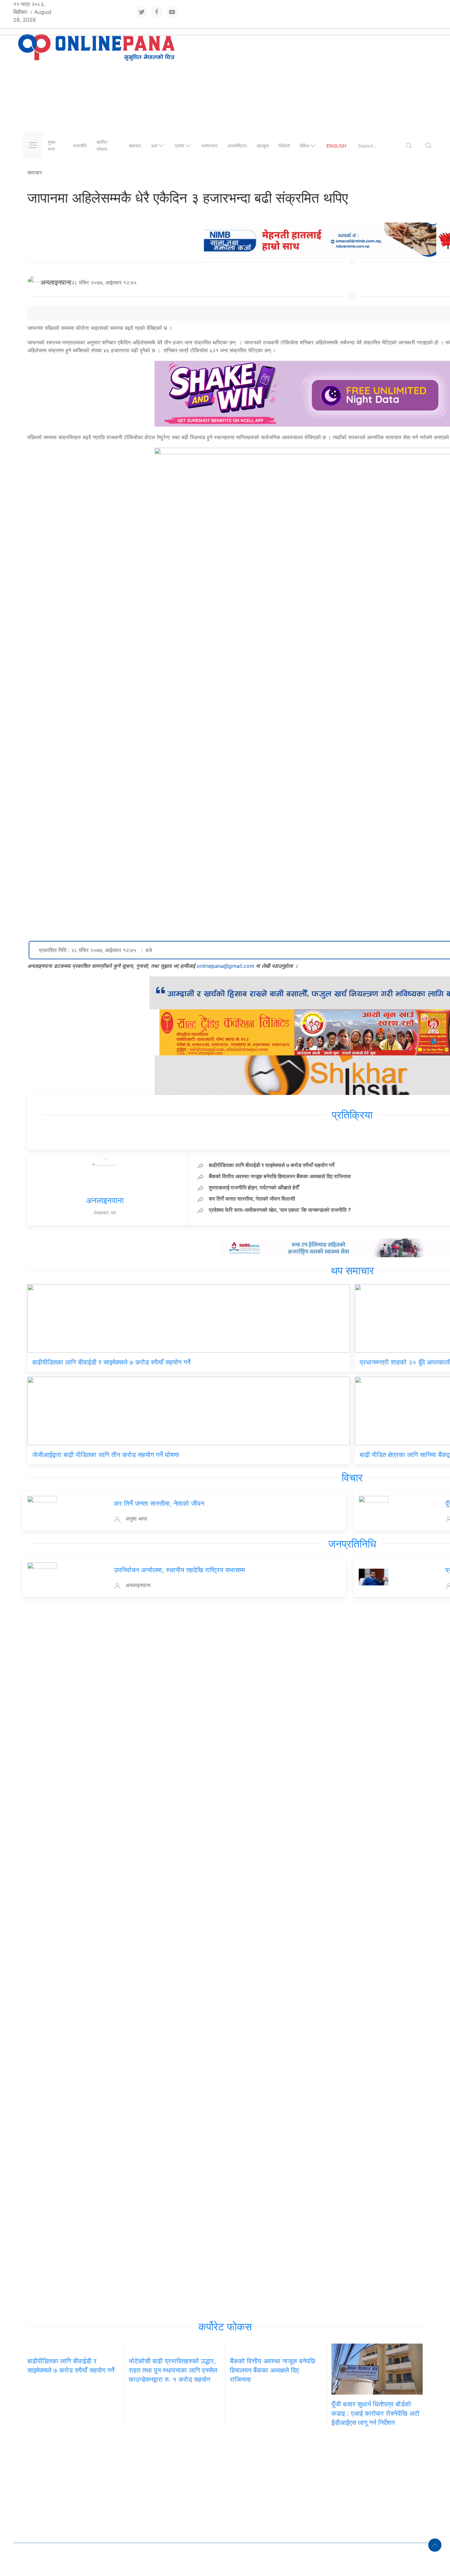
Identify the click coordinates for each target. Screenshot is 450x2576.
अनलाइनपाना (56, 282)
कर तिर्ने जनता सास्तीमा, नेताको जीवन (159, 1503)
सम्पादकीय (98, 2453)
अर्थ (154, 146)
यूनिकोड (126, 2560)
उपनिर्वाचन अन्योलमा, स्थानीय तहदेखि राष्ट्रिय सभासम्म (179, 1570)
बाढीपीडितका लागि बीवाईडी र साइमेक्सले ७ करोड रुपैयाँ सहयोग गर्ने (272, 1165)
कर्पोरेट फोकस (102, 146)
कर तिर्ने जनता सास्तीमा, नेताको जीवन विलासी (252, 1199)
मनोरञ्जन (210, 146)
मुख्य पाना (52, 146)
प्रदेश (179, 146)
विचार (352, 1478)
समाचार (135, 146)
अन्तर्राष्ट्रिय (237, 146)
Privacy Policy (91, 2560)
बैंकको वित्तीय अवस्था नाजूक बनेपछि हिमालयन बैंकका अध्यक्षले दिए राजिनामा (280, 1176)
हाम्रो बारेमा (53, 2560)
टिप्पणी (122, 2453)
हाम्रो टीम (26, 2560)
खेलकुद (263, 146)
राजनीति (80, 146)
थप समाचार (352, 1271)
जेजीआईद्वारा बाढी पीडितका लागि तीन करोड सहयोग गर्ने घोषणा (106, 1455)
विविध (304, 146)
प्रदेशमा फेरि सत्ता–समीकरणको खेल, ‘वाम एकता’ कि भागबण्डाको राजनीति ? (280, 1210)
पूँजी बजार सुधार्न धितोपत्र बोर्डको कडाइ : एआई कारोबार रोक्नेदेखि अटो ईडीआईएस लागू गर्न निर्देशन (375, 2413)
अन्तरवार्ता (72, 2453)
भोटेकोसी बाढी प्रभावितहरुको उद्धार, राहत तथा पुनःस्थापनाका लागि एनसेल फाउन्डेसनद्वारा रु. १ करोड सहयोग (173, 2370)
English (336, 146)
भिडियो (284, 146)
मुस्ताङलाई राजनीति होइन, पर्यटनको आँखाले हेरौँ (254, 1187)
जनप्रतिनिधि (352, 1544)
